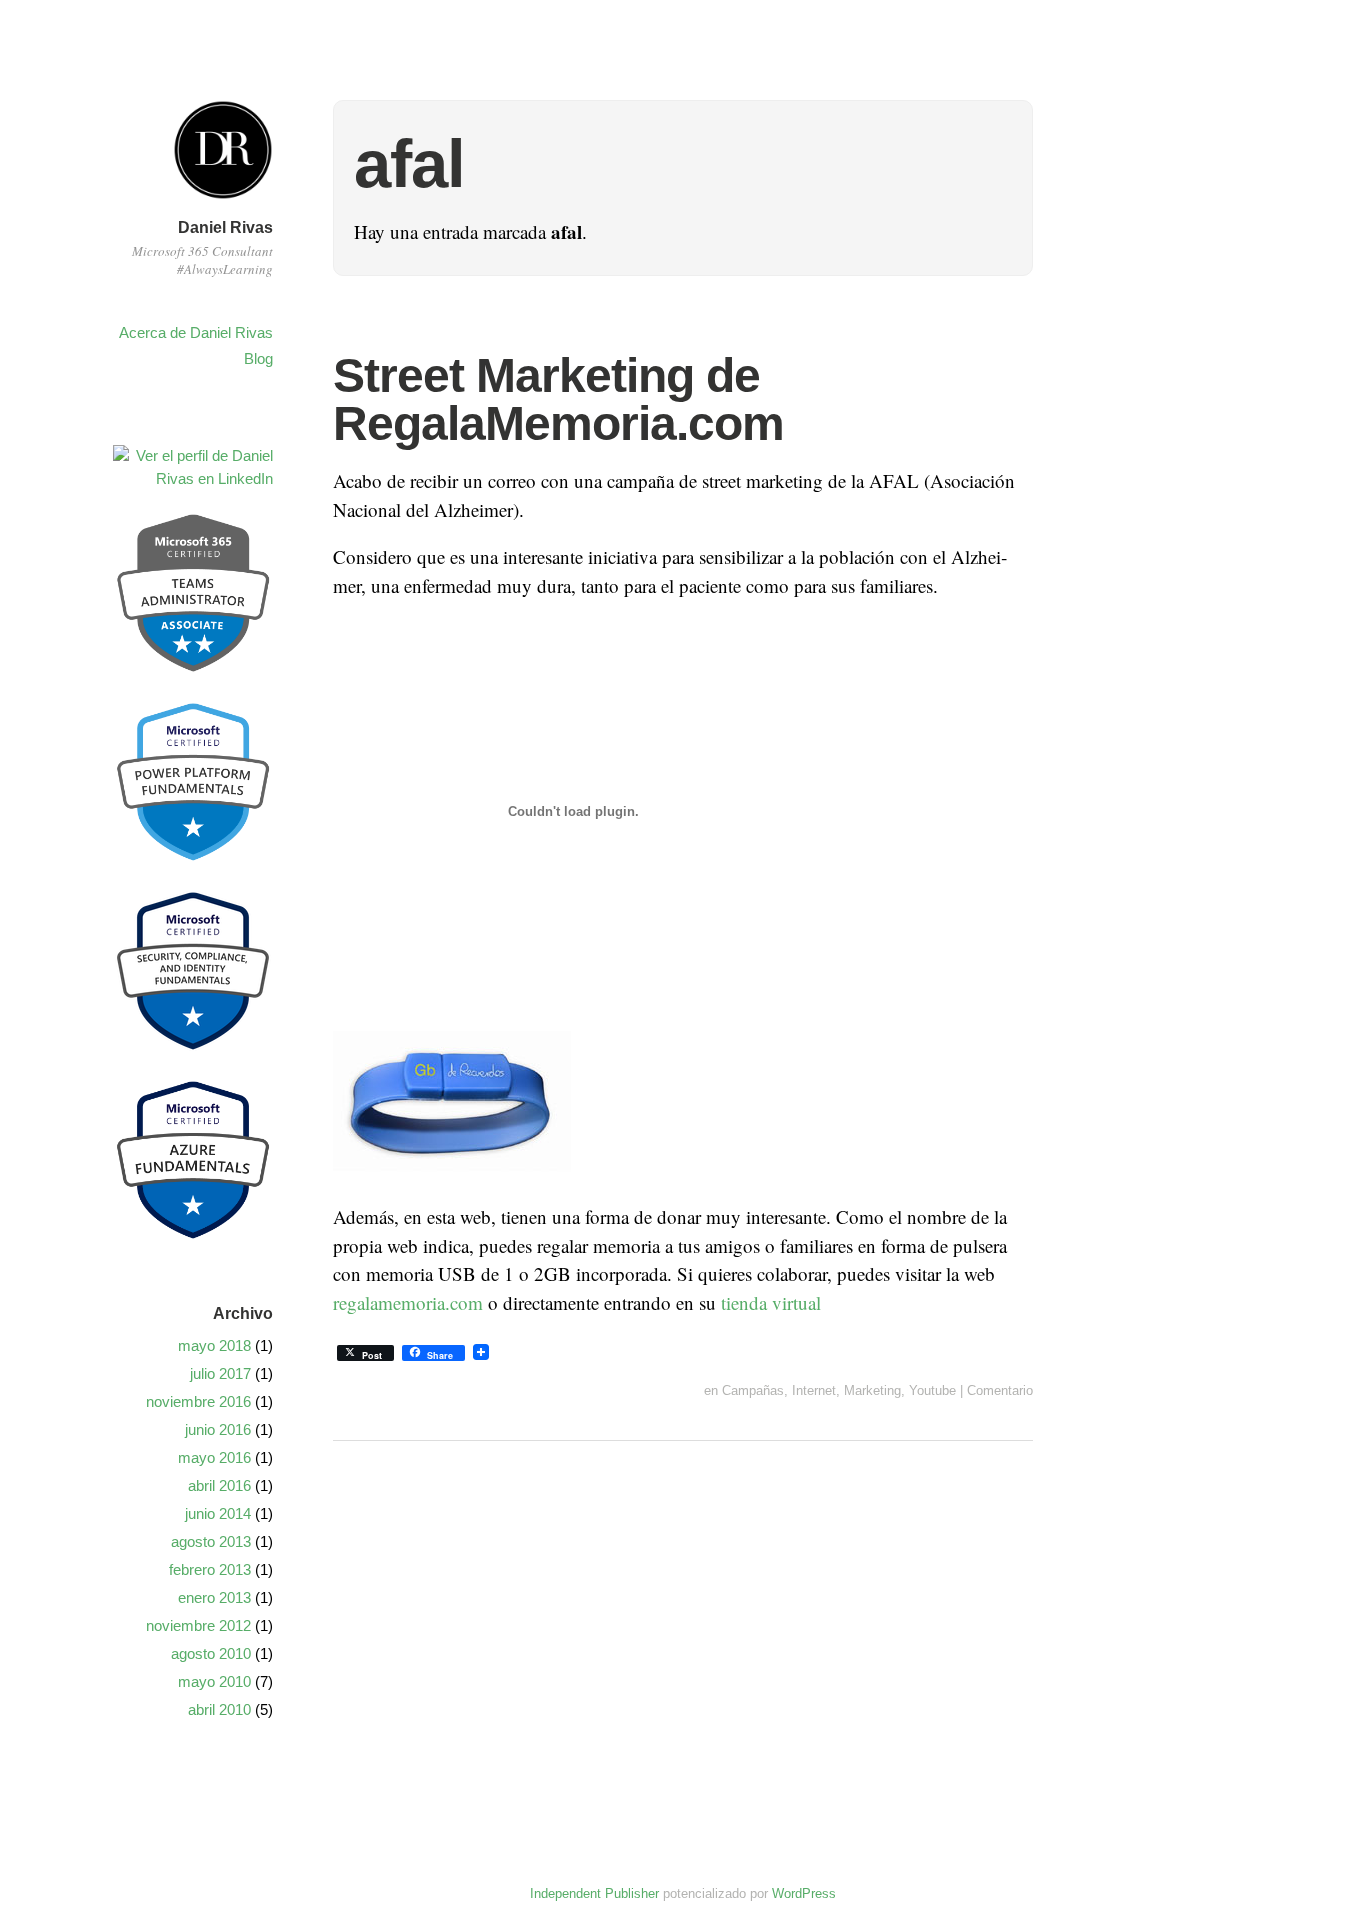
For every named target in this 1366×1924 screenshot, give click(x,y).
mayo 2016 (214, 1457)
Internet (814, 1390)
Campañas (753, 1390)
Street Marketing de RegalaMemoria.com (558, 399)
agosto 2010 (211, 1653)
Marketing (872, 1390)
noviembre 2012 (198, 1625)
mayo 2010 (214, 1681)
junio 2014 (218, 1513)
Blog (258, 358)
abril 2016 (219, 1485)
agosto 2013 (211, 1541)
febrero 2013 (210, 1569)
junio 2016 (218, 1429)
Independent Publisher (594, 1893)
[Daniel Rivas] (223, 202)
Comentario (1000, 1390)
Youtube (932, 1390)
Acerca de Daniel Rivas (196, 332)
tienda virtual (771, 1302)
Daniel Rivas (225, 227)
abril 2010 (219, 1709)
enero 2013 (214, 1597)
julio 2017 (220, 1373)
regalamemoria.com (408, 1302)
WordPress (804, 1893)
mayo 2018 (214, 1345)
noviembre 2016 (198, 1401)
